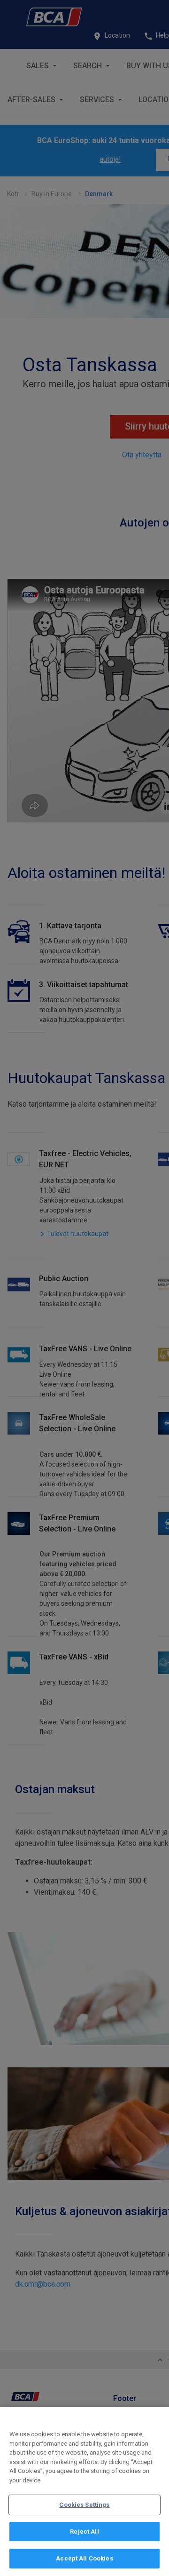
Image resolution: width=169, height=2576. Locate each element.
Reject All (84, 2532)
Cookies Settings (84, 2505)
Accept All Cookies (84, 2558)
